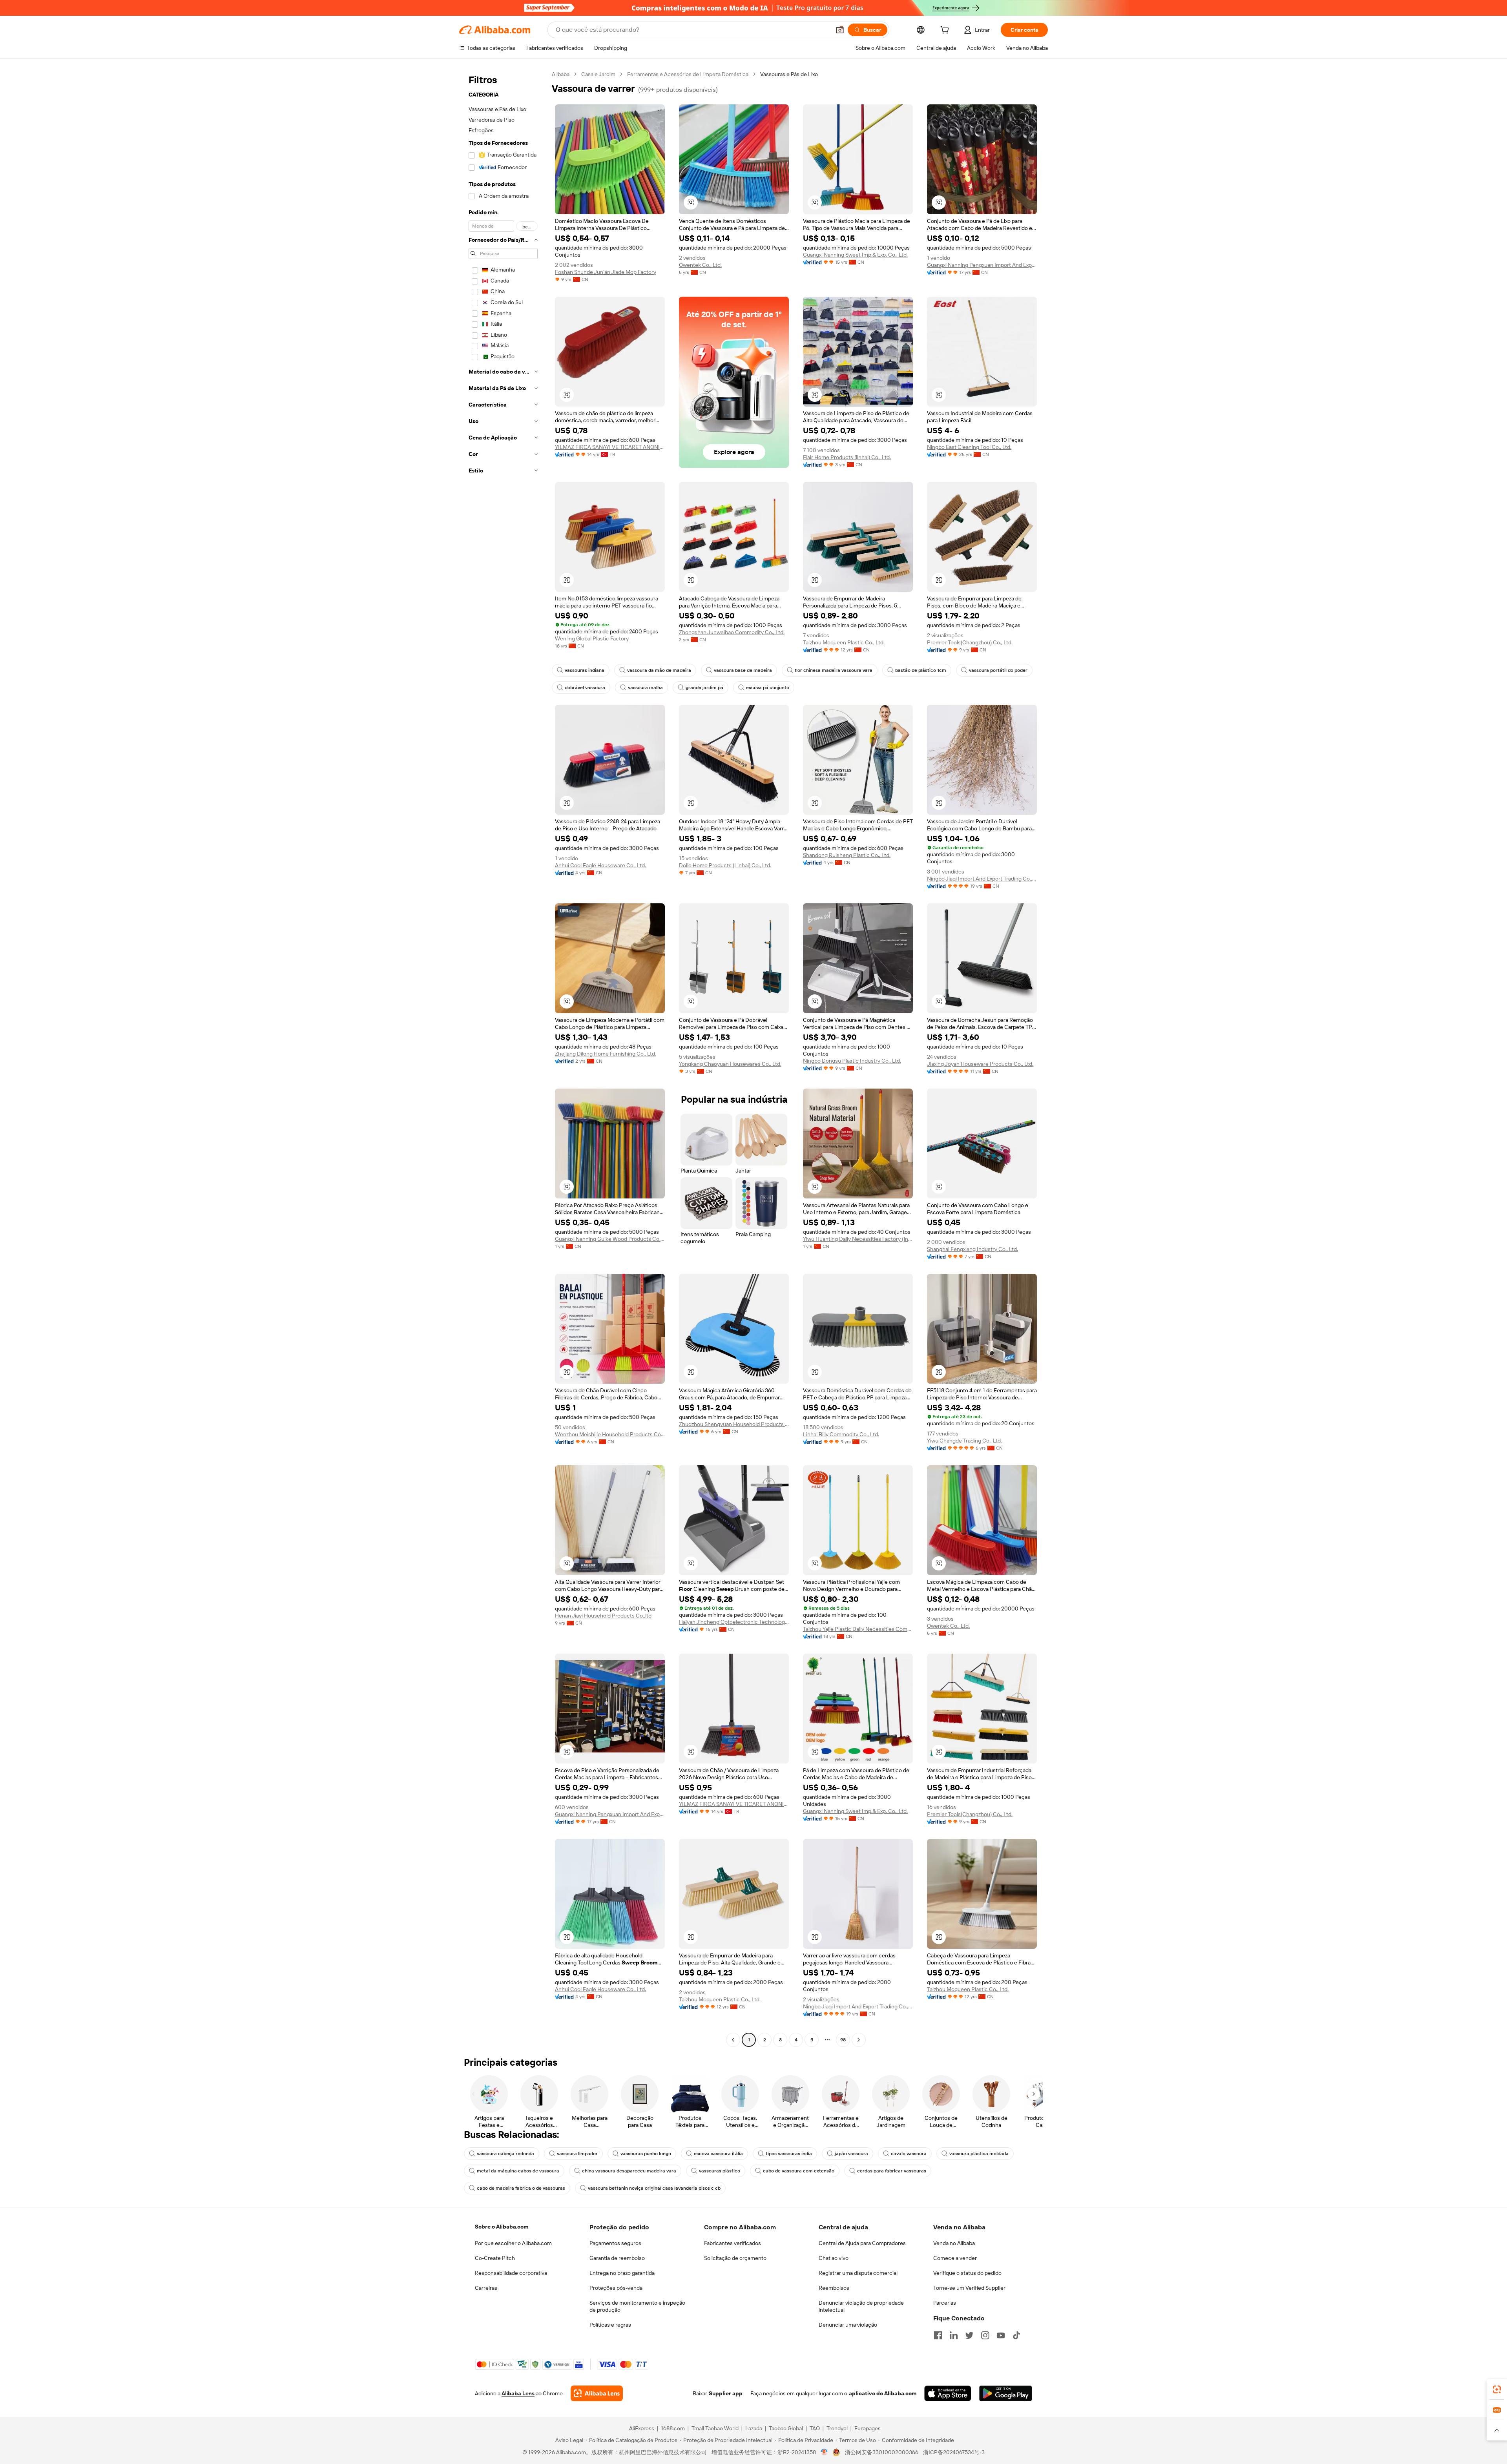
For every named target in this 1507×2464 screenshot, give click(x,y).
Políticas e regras (610, 2325)
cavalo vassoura (909, 2154)
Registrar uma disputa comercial (858, 2273)
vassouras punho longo (646, 2154)
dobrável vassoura (585, 688)
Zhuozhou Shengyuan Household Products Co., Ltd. (734, 1424)
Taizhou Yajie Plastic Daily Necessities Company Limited (858, 1629)
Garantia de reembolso (617, 2258)
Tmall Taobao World (715, 2428)
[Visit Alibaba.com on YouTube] (1001, 2335)
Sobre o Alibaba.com (502, 2227)
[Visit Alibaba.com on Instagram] (985, 2335)
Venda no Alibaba (954, 2243)
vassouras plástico (720, 2171)
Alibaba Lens (518, 2393)
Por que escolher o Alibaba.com (513, 2243)
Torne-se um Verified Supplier (969, 2288)
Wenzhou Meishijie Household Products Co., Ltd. (610, 1434)
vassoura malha (645, 688)
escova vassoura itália (718, 2154)
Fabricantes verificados (733, 2243)
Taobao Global (786, 2428)
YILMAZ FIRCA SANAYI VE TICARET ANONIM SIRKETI (610, 447)
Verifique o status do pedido (967, 2273)
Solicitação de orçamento (735, 2258)
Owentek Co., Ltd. (700, 265)
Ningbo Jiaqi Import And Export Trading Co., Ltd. (982, 879)
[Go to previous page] (733, 2040)
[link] (1497, 2389)
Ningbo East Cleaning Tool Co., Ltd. (969, 447)
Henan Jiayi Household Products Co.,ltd (603, 1616)
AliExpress (642, 2428)
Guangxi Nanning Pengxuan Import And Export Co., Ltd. (982, 265)
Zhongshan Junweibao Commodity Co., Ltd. (732, 632)
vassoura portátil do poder (998, 670)
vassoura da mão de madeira (659, 670)
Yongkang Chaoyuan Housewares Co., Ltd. (730, 1064)
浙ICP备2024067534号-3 (954, 2452)
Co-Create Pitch (495, 2258)
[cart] (946, 31)
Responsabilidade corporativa (511, 2273)
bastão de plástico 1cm (921, 670)
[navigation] (503, 1058)
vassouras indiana (585, 670)
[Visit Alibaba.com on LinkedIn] (954, 2335)
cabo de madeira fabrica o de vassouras (521, 2188)
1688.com (673, 2428)
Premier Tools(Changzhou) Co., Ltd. (970, 642)
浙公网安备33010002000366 (882, 2452)
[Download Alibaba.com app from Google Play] (1006, 2393)
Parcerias (945, 2303)
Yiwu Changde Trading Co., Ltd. (964, 1441)
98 (843, 2040)
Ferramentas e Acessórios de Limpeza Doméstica (688, 74)
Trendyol (837, 2428)
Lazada (754, 2428)
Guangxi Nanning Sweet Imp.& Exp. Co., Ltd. (855, 255)
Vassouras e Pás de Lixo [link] (789, 74)
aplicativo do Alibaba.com (883, 2393)
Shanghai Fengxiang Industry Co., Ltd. (972, 1249)
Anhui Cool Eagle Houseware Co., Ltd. (600, 865)
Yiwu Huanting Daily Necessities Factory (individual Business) (858, 1239)
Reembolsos (834, 2288)
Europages (868, 2428)
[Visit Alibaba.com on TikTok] (1016, 2335)
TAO (815, 2428)
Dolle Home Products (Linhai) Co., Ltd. (725, 865)
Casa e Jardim (598, 74)
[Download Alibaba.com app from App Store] (948, 2393)
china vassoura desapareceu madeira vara (629, 2171)
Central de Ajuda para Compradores (862, 2243)
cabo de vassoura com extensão (799, 2171)
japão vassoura (851, 2154)
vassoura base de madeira (743, 670)
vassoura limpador (577, 2154)
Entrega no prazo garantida (622, 2273)
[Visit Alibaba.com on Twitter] (969, 2335)
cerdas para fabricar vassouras (892, 2171)
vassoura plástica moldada (979, 2154)
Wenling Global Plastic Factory (592, 638)
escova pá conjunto (768, 688)
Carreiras (486, 2288)
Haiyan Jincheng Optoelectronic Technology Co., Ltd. (734, 1622)
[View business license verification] (824, 2452)
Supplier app (726, 2393)
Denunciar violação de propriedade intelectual (861, 2306)
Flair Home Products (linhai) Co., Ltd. (847, 457)
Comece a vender (955, 2258)
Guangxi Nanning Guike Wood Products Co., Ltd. (610, 1239)
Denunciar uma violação (848, 2325)
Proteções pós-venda (616, 2288)
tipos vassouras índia (789, 2154)
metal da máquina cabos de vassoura (518, 2171)
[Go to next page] (859, 2040)
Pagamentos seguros (615, 2243)
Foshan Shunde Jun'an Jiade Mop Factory (606, 272)
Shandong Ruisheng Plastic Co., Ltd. (847, 855)
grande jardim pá (704, 688)
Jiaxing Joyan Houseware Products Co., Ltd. (980, 1064)
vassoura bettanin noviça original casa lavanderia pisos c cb (654, 2188)
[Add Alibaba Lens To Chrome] (597, 2393)
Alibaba (561, 74)
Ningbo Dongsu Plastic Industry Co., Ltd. (852, 1061)
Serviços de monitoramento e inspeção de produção (637, 2306)
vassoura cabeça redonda (505, 2154)
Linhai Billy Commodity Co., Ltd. (841, 1434)
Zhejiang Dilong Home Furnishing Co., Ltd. (606, 1054)
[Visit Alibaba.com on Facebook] (938, 2335)
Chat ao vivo (834, 2258)
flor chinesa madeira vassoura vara (834, 670)
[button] (840, 30)
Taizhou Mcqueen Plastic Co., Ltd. (844, 642)
